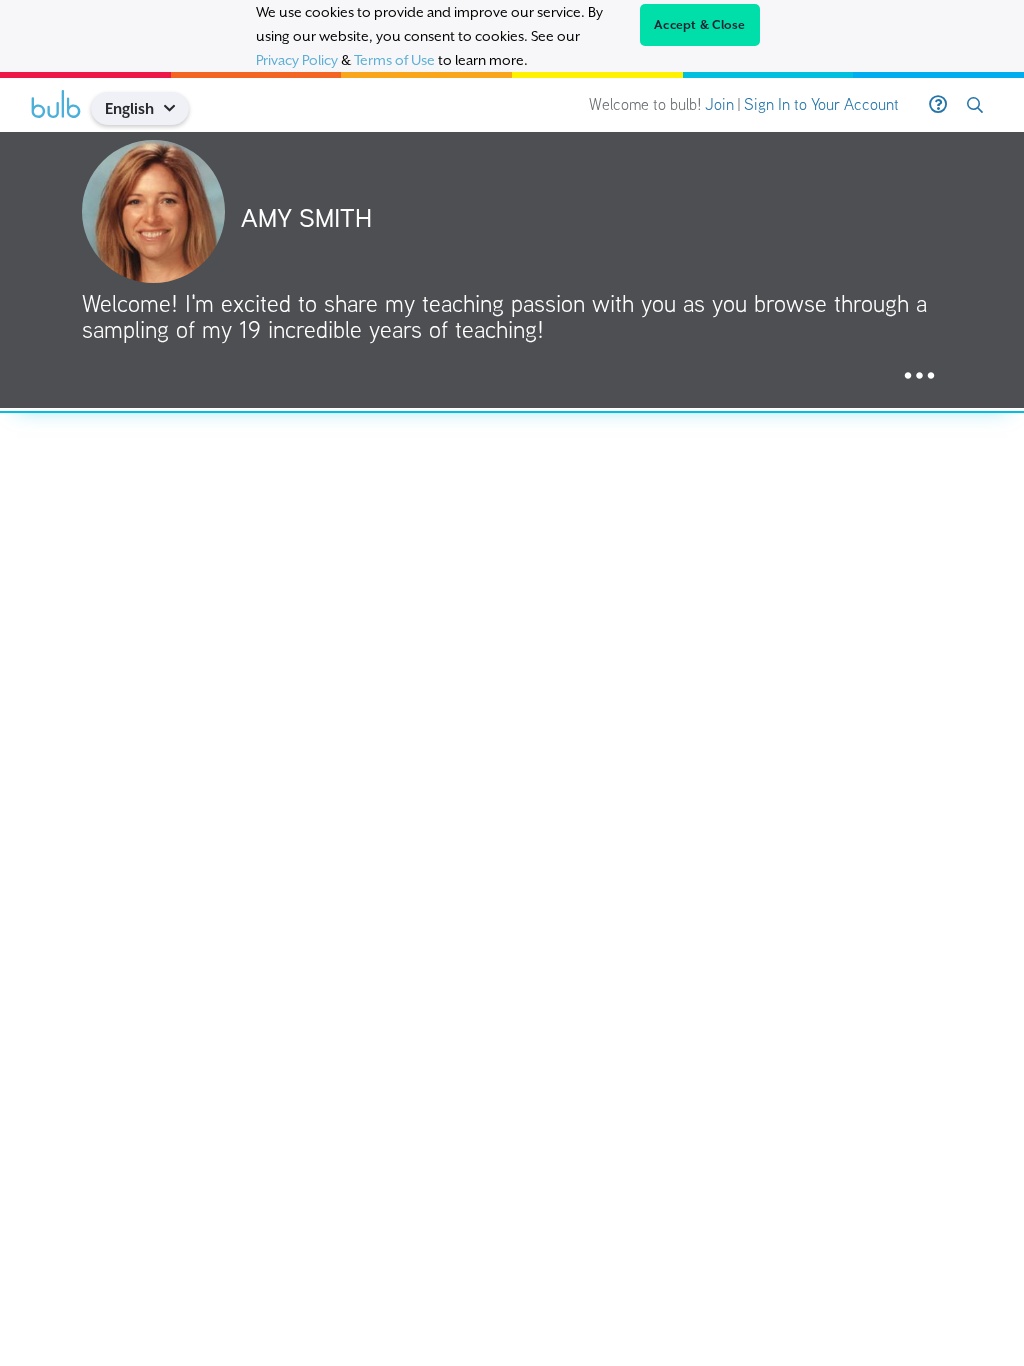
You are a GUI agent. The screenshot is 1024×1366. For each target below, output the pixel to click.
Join (719, 104)
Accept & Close (700, 25)
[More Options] (919, 376)
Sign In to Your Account (821, 104)
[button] (177, 108)
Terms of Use (394, 60)
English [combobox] (129, 108)
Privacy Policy (297, 60)
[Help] (938, 105)
